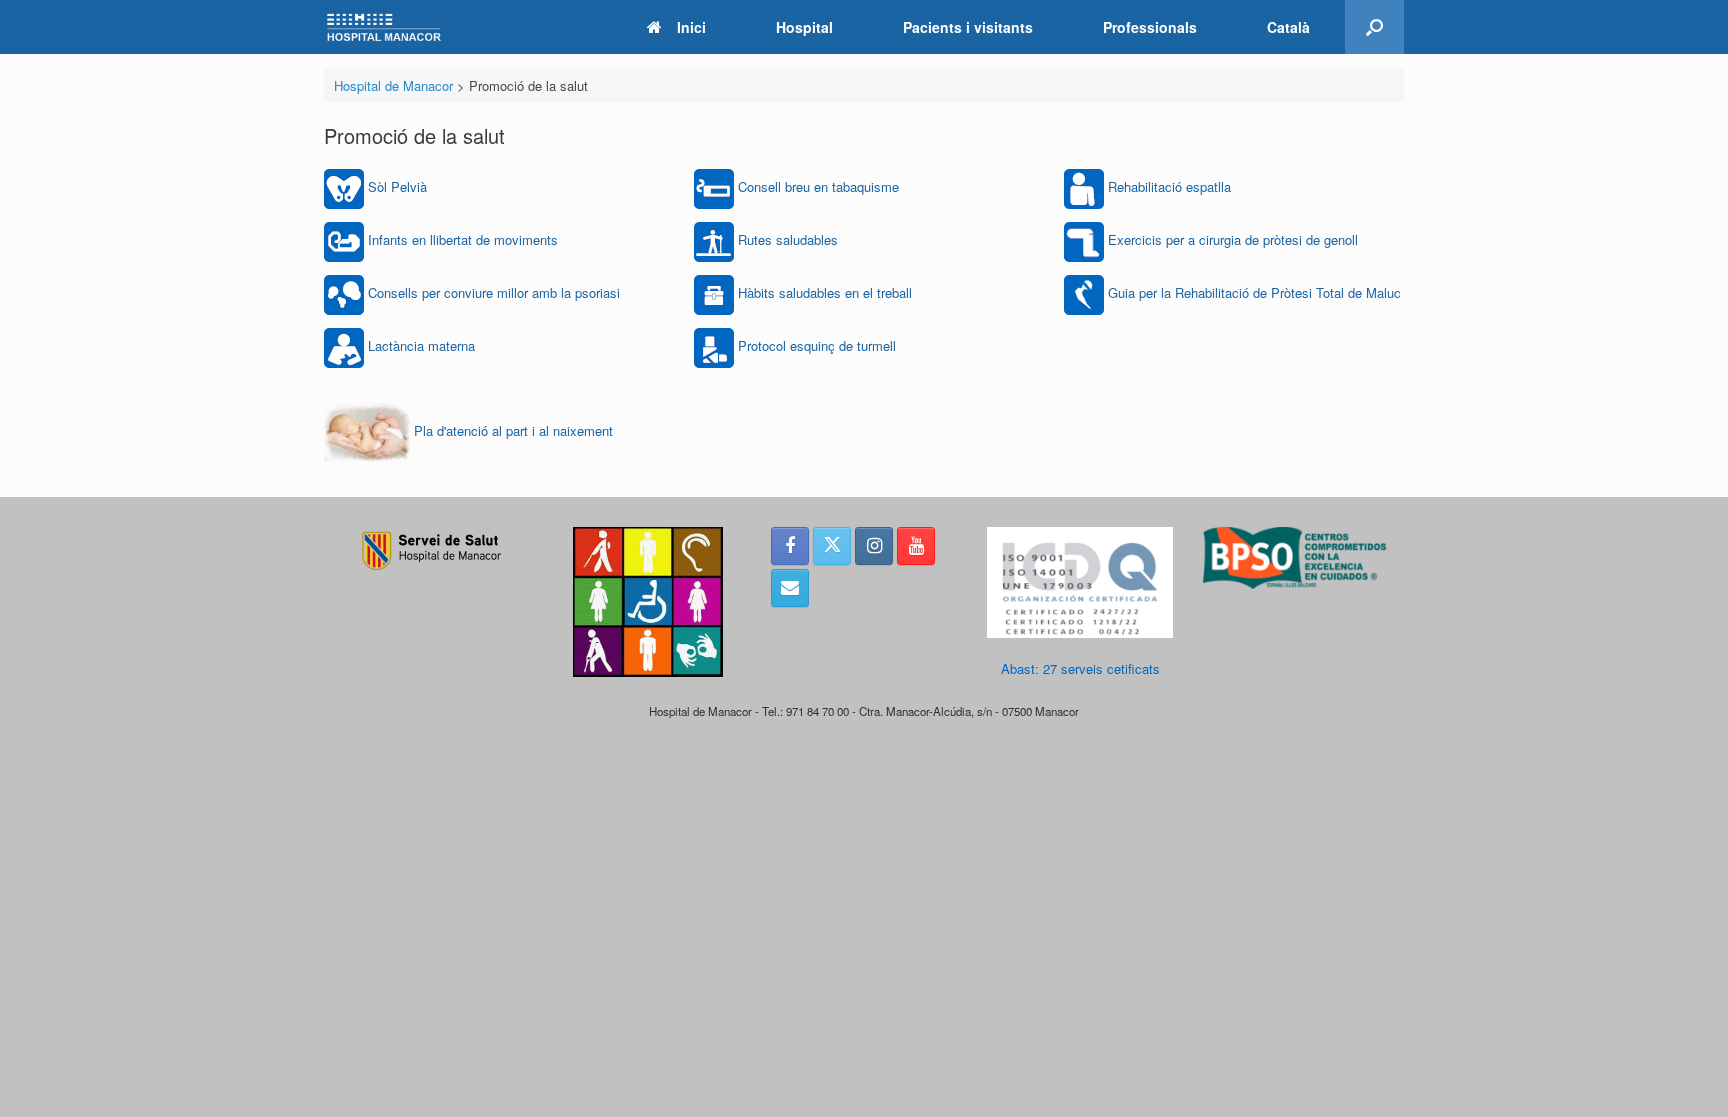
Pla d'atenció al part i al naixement (513, 430)
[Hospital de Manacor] (384, 27)
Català (1288, 27)
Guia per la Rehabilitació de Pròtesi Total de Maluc (1254, 292)
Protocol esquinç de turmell (817, 345)
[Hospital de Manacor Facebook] (790, 546)
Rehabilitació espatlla (1169, 186)
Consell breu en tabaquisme (818, 186)
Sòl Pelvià (397, 186)
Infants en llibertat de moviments (463, 239)
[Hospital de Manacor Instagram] (874, 546)
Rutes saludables (788, 239)
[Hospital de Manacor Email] (790, 588)
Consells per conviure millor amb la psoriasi (494, 292)
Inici (691, 27)
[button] (1374, 27)
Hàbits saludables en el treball (825, 292)
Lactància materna (421, 345)
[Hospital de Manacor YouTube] (916, 546)
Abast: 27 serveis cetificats (1080, 668)
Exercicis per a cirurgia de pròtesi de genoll (1233, 239)
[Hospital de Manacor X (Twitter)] (832, 546)
